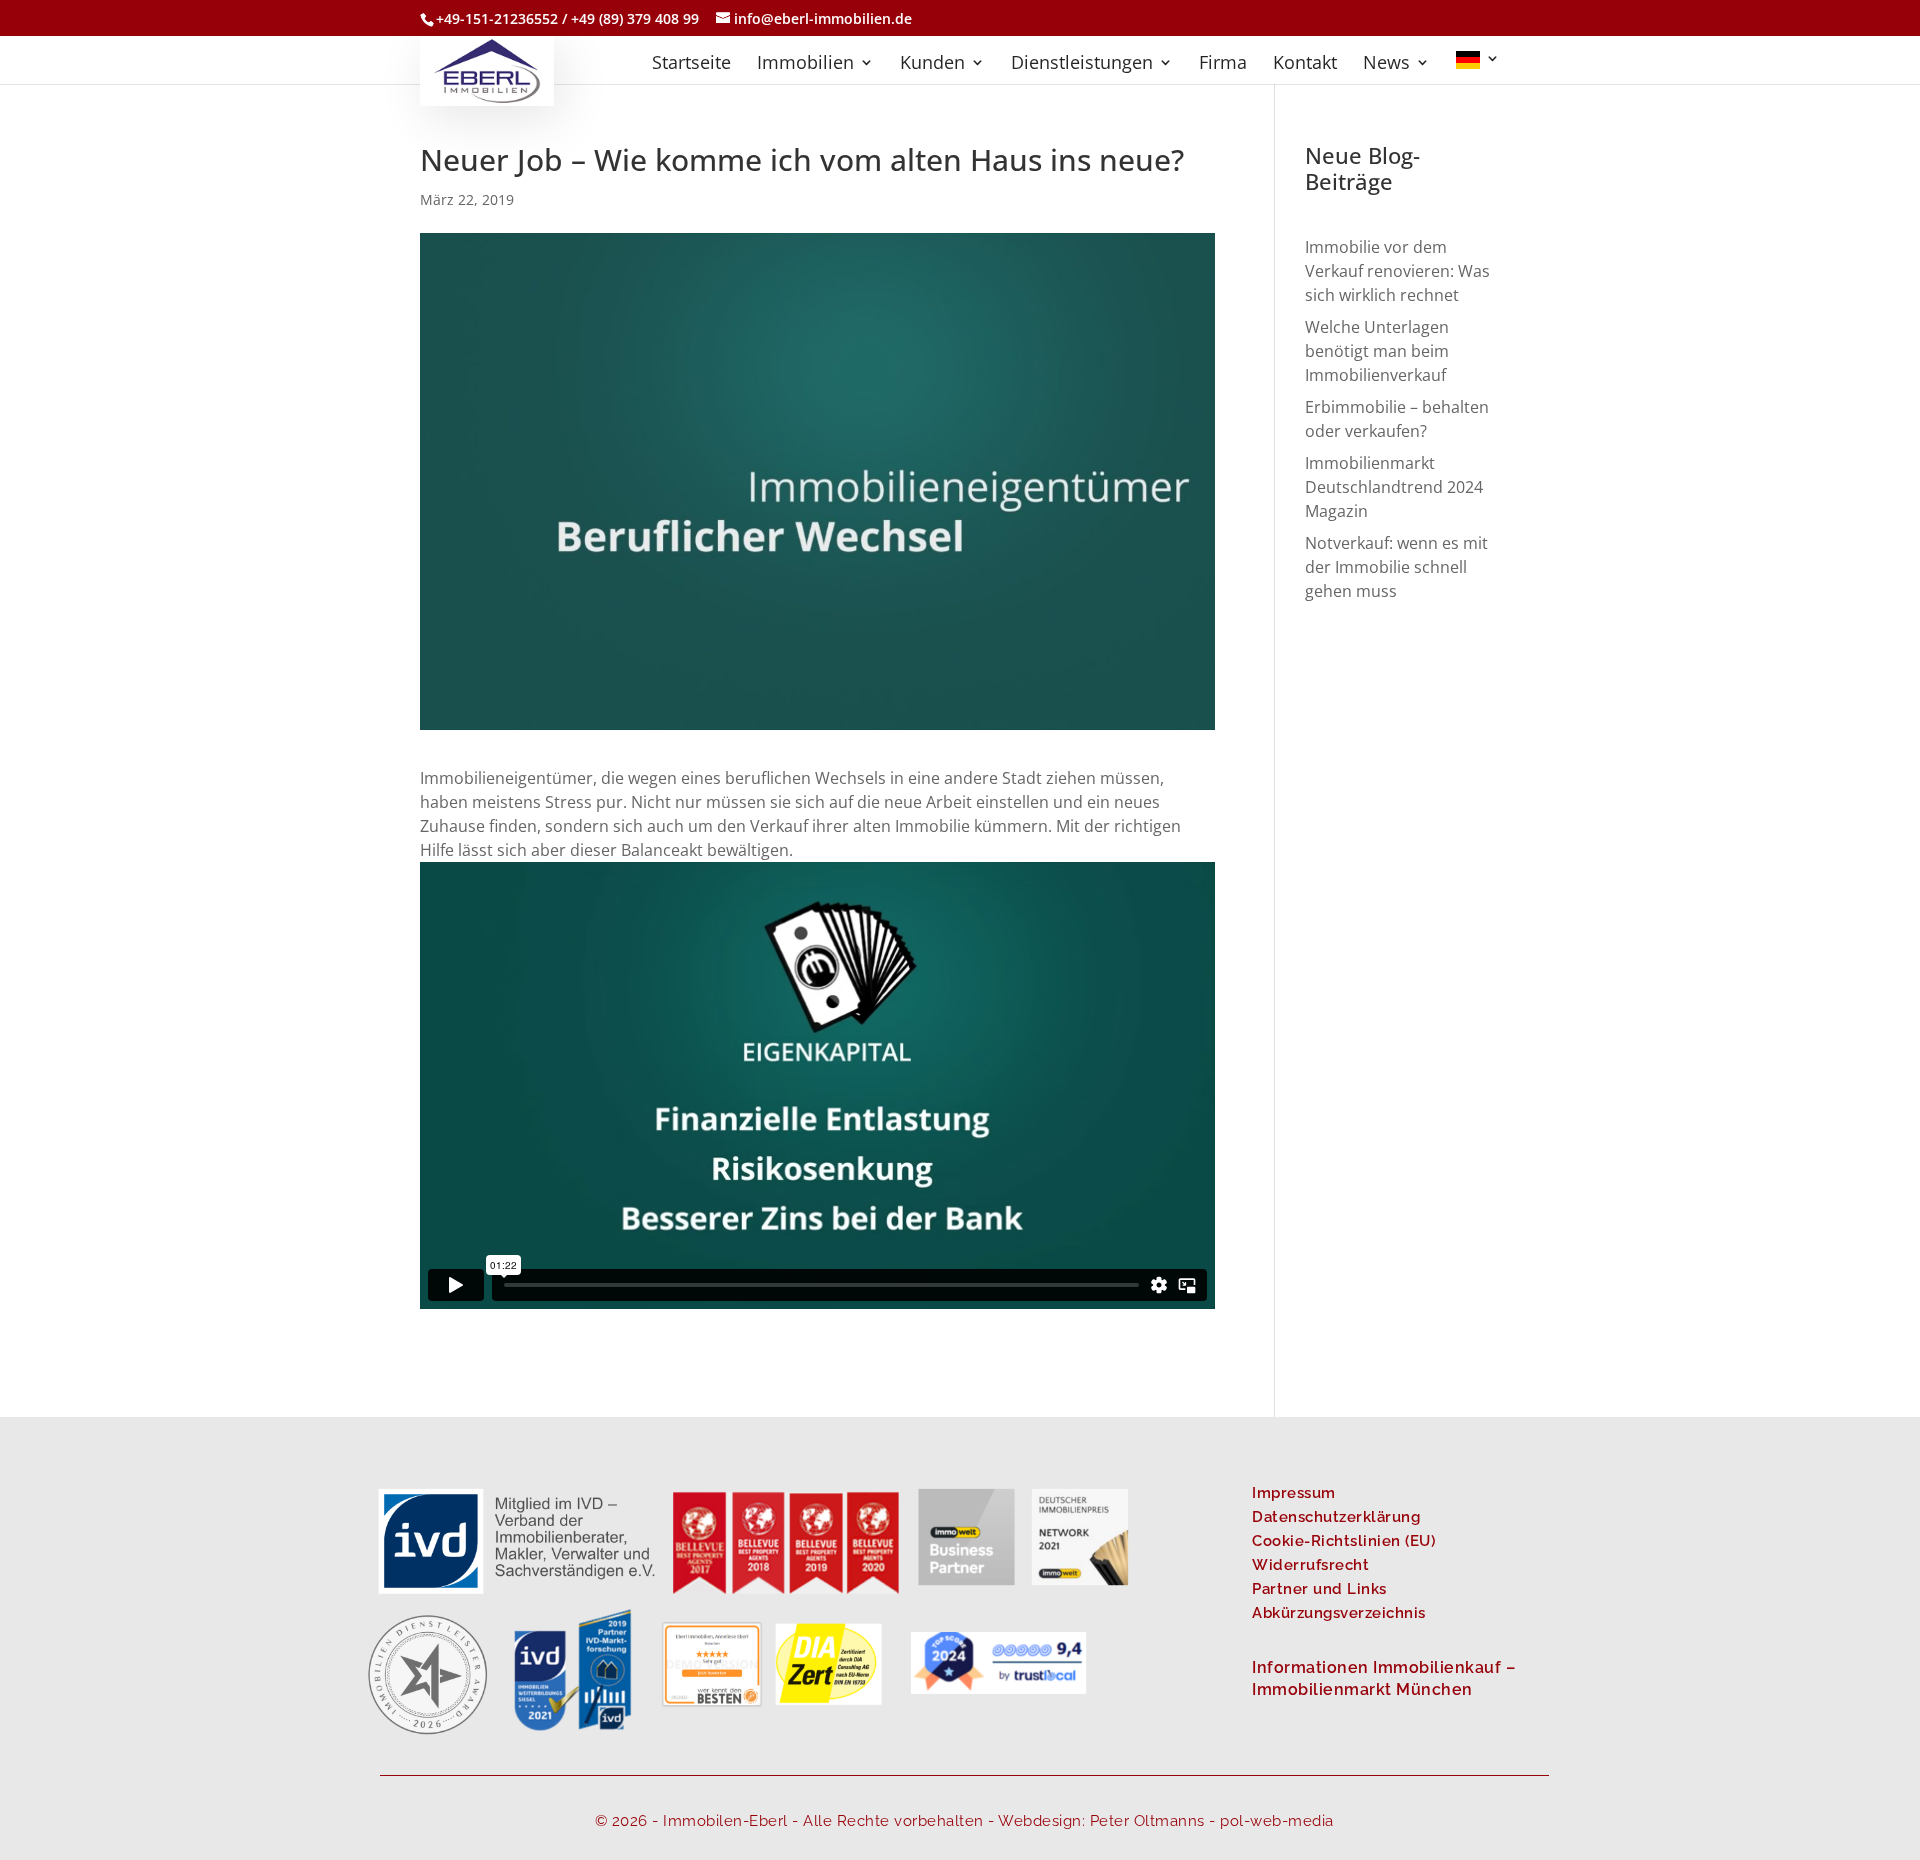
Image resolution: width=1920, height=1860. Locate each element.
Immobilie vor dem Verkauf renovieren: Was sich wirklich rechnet (1397, 271)
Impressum (1294, 1493)
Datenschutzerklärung (1336, 1517)
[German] (1478, 67)
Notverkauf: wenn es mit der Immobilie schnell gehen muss (1396, 567)
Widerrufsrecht (1310, 1565)
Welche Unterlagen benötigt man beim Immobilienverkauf (1377, 351)
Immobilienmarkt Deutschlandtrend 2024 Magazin (1394, 487)
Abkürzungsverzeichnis (1339, 1613)
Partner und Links (1319, 1589)
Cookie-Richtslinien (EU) (1343, 1541)
